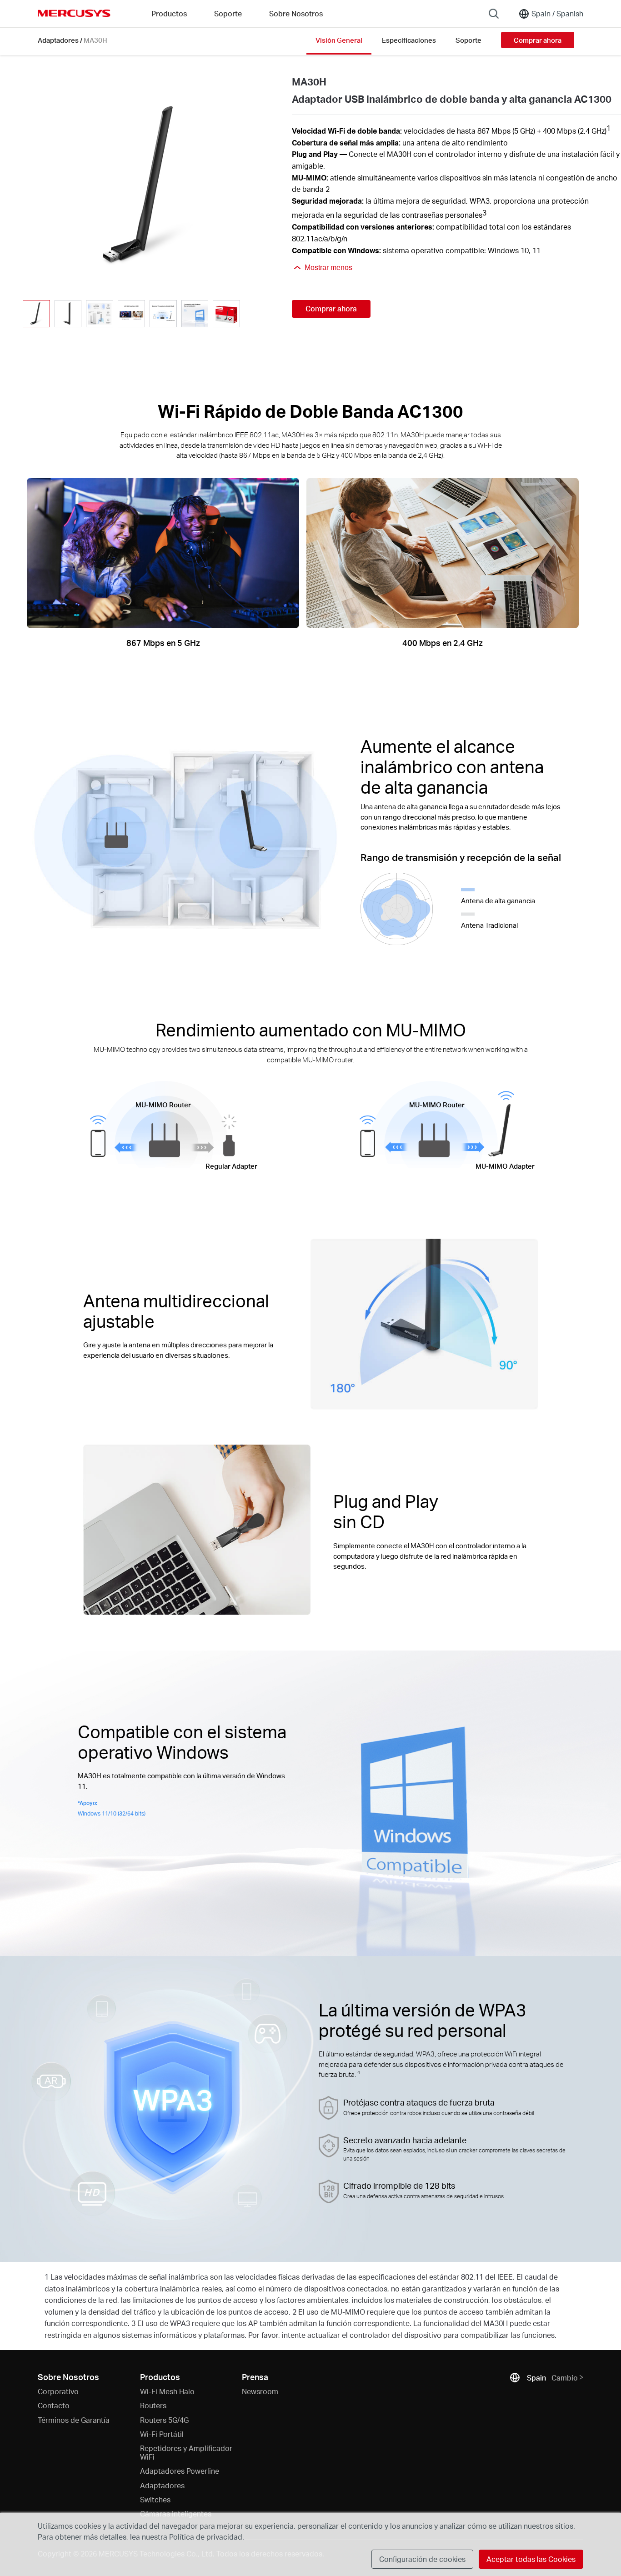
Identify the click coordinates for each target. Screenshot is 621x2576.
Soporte (468, 40)
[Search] (494, 14)
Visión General (339, 40)
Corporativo (58, 2391)
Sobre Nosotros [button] (296, 13)
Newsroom (260, 2391)
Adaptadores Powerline (180, 2471)
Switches (155, 2499)
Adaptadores (58, 40)
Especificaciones (409, 40)
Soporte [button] (228, 13)
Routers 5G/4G (164, 2420)
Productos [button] (169, 13)
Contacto (54, 2405)
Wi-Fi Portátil (162, 2434)
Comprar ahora (538, 40)
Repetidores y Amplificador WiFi (186, 2452)
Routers (153, 2405)
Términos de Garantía (74, 2420)
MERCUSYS (74, 13)
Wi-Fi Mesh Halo (167, 2391)
